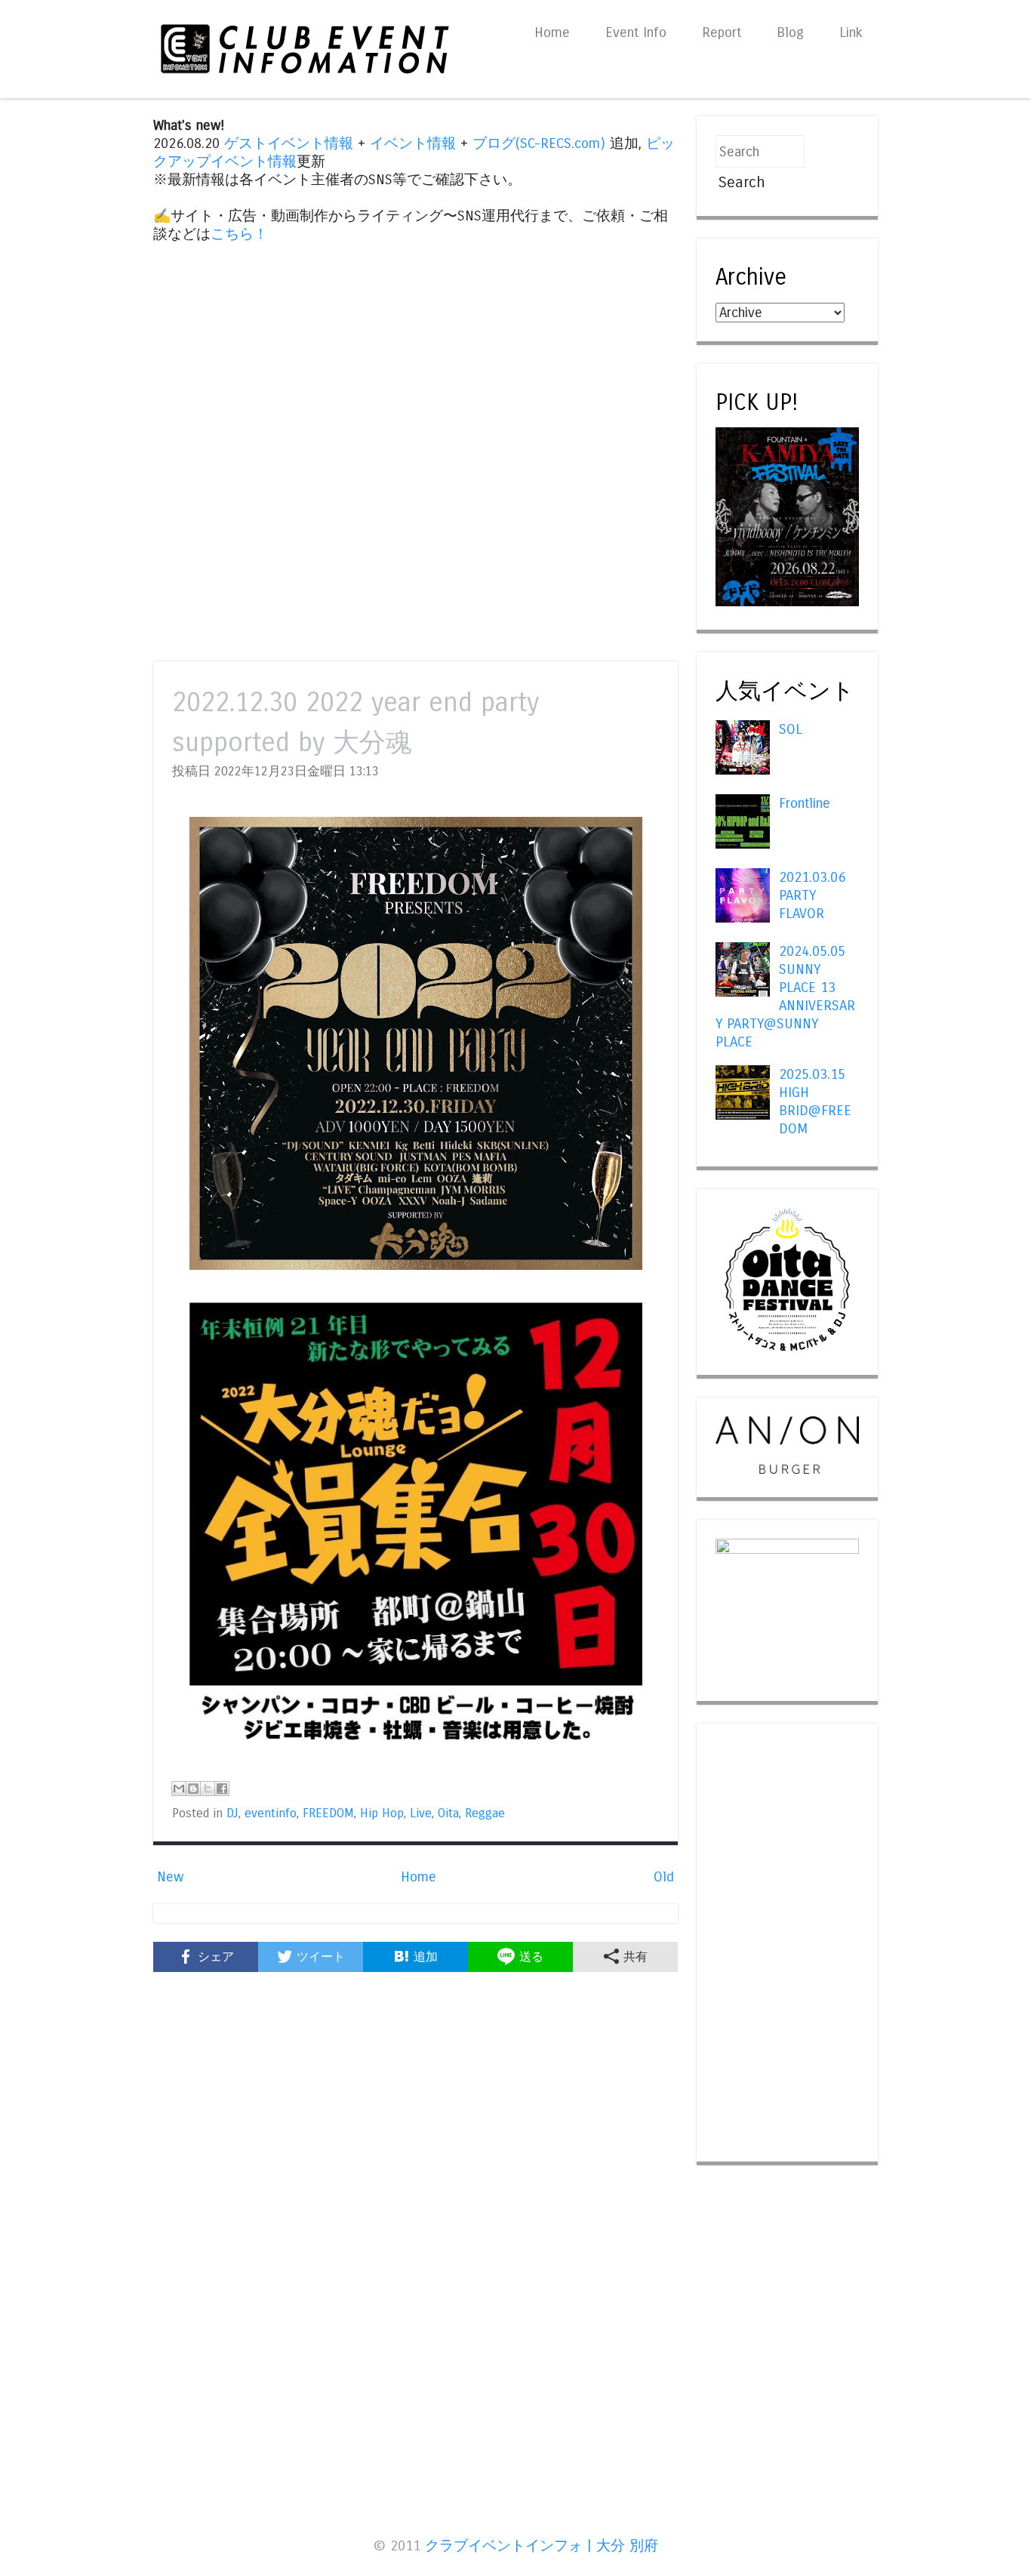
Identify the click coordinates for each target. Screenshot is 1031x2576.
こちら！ (239, 234)
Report (722, 32)
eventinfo (271, 1813)
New (170, 1877)
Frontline (805, 803)
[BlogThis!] (193, 1789)
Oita (448, 1813)
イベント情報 (413, 143)
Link (851, 32)
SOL (791, 729)
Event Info (636, 32)
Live (421, 1813)
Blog (790, 32)
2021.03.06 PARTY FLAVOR (812, 895)
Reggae (485, 1813)
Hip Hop (382, 1813)
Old (664, 1877)
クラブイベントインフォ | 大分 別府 (542, 2546)
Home (552, 32)
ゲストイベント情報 (289, 143)
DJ (232, 1813)
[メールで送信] (179, 1789)
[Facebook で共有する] (222, 1789)
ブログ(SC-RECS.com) (539, 143)
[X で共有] (208, 1789)
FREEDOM (328, 1813)
